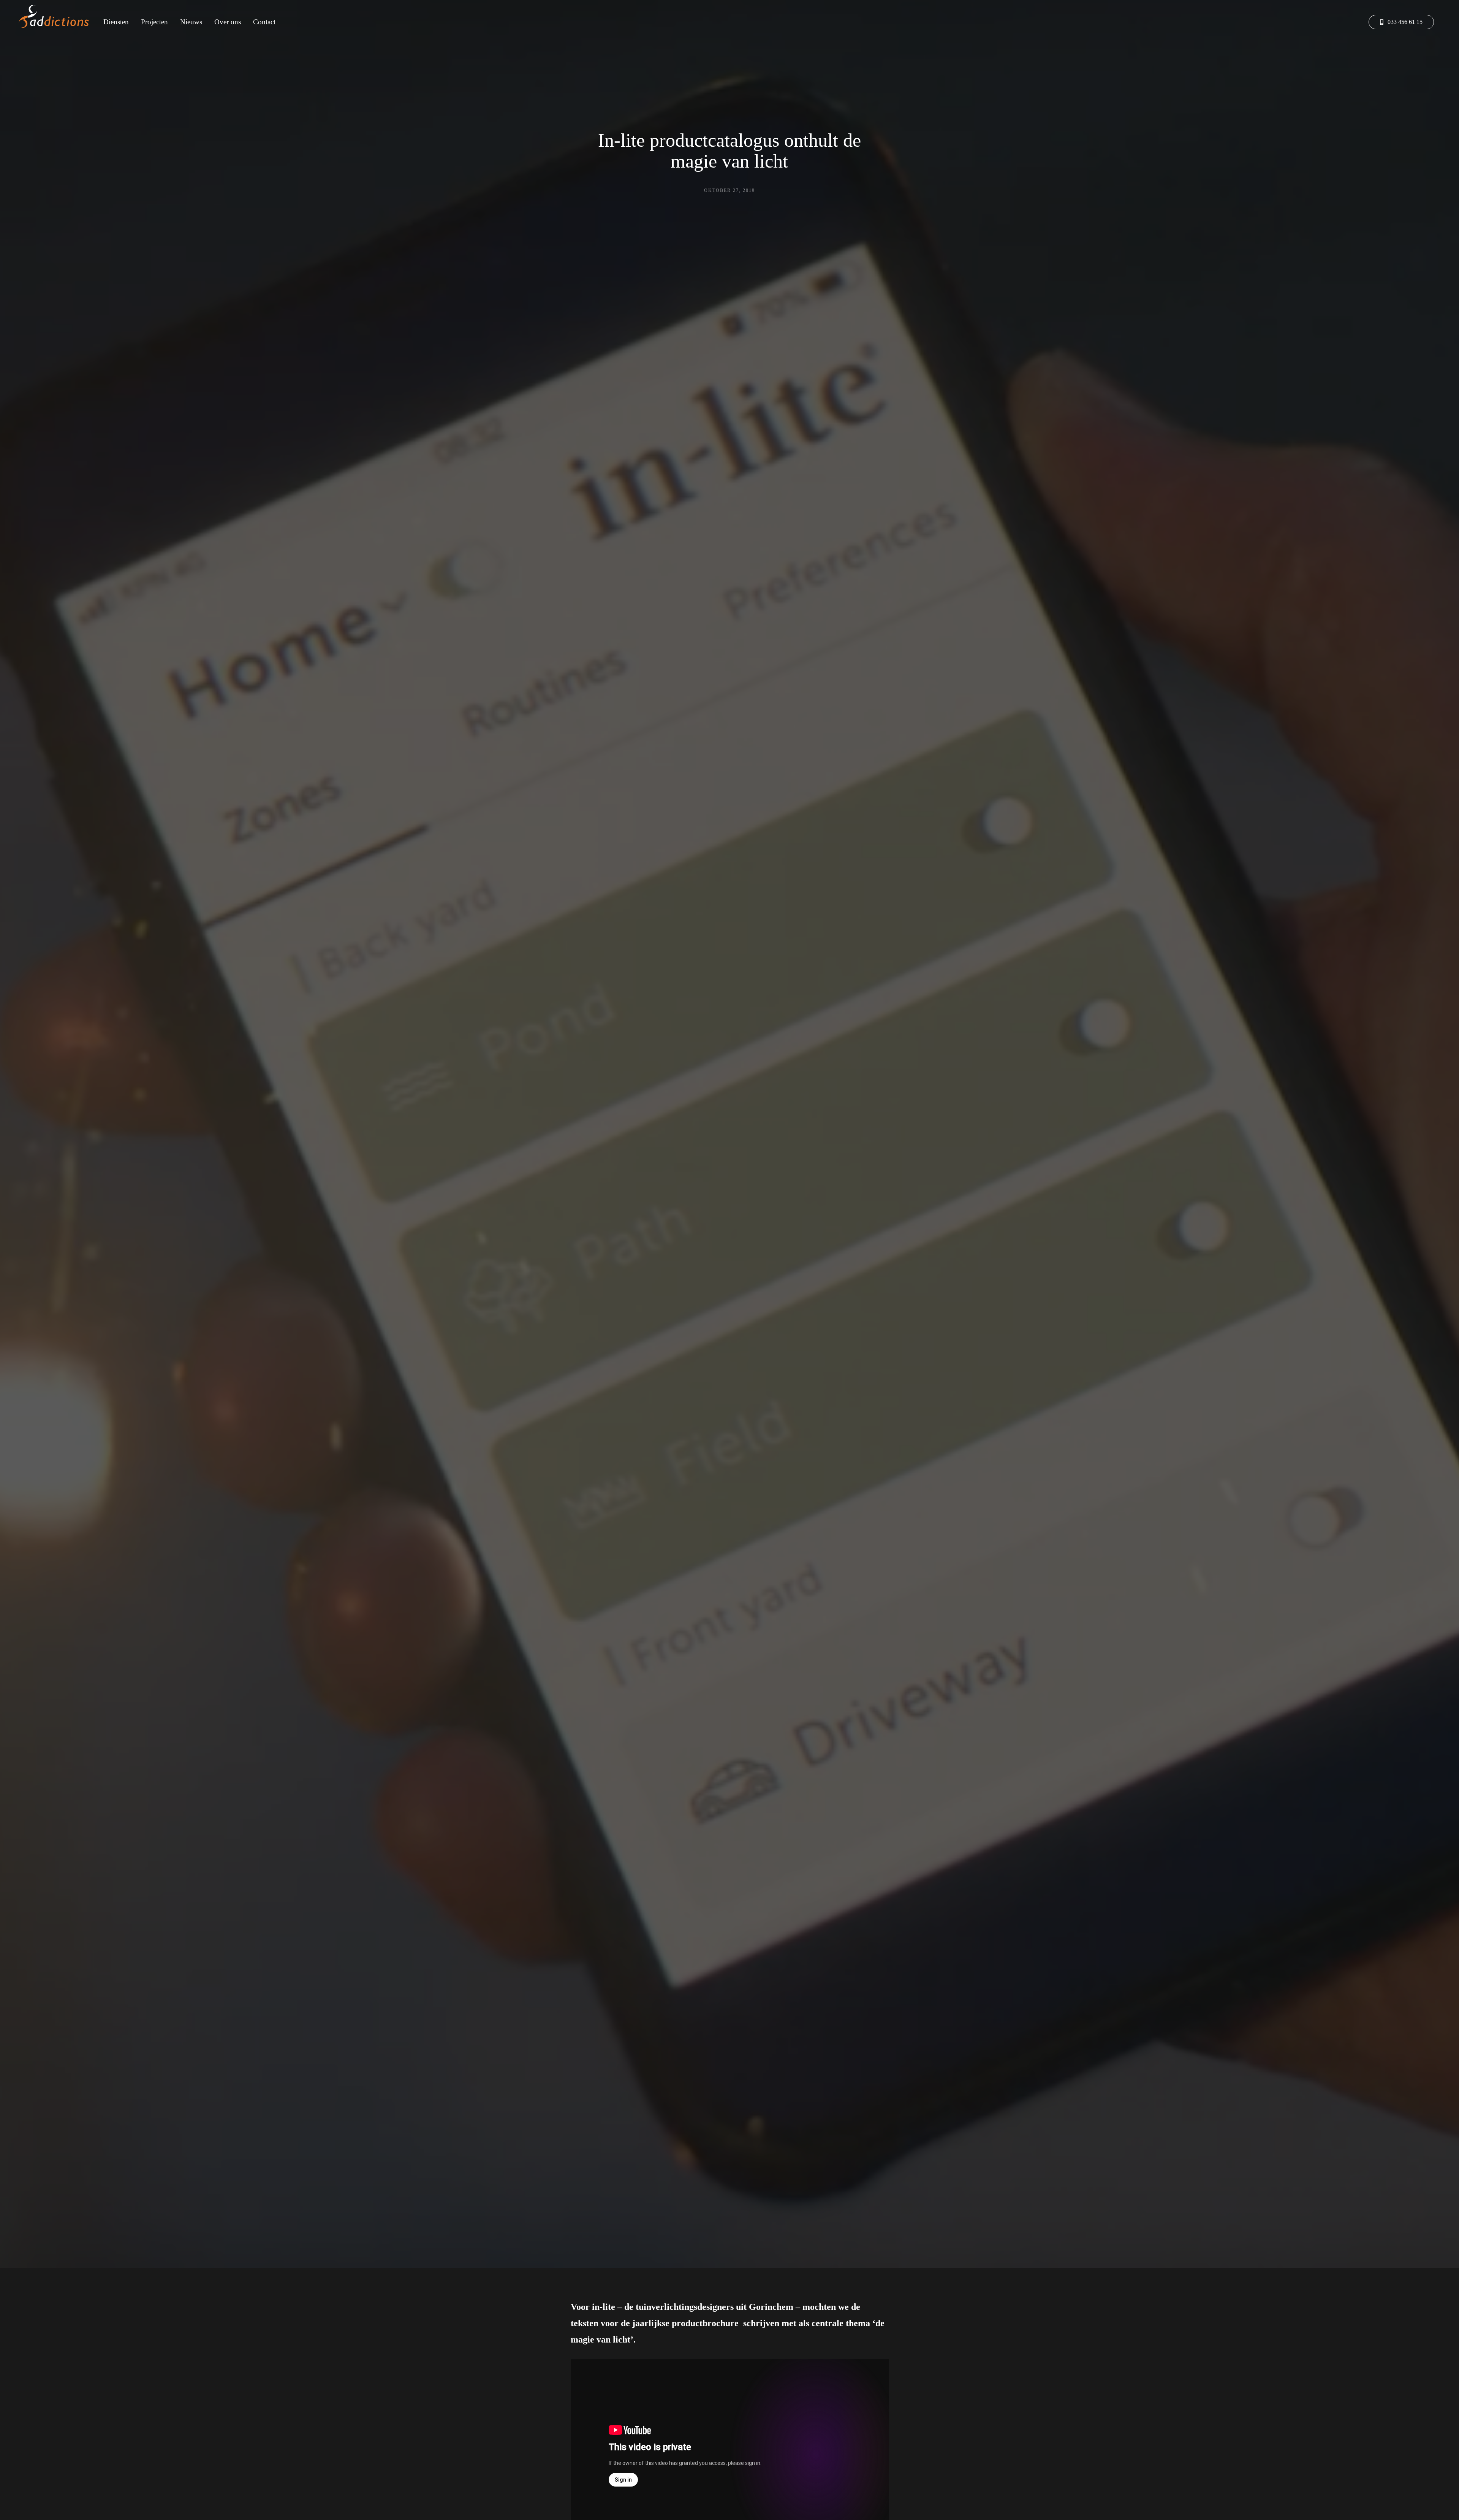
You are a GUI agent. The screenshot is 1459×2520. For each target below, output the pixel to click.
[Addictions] (56, 17)
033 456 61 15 (1404, 22)
